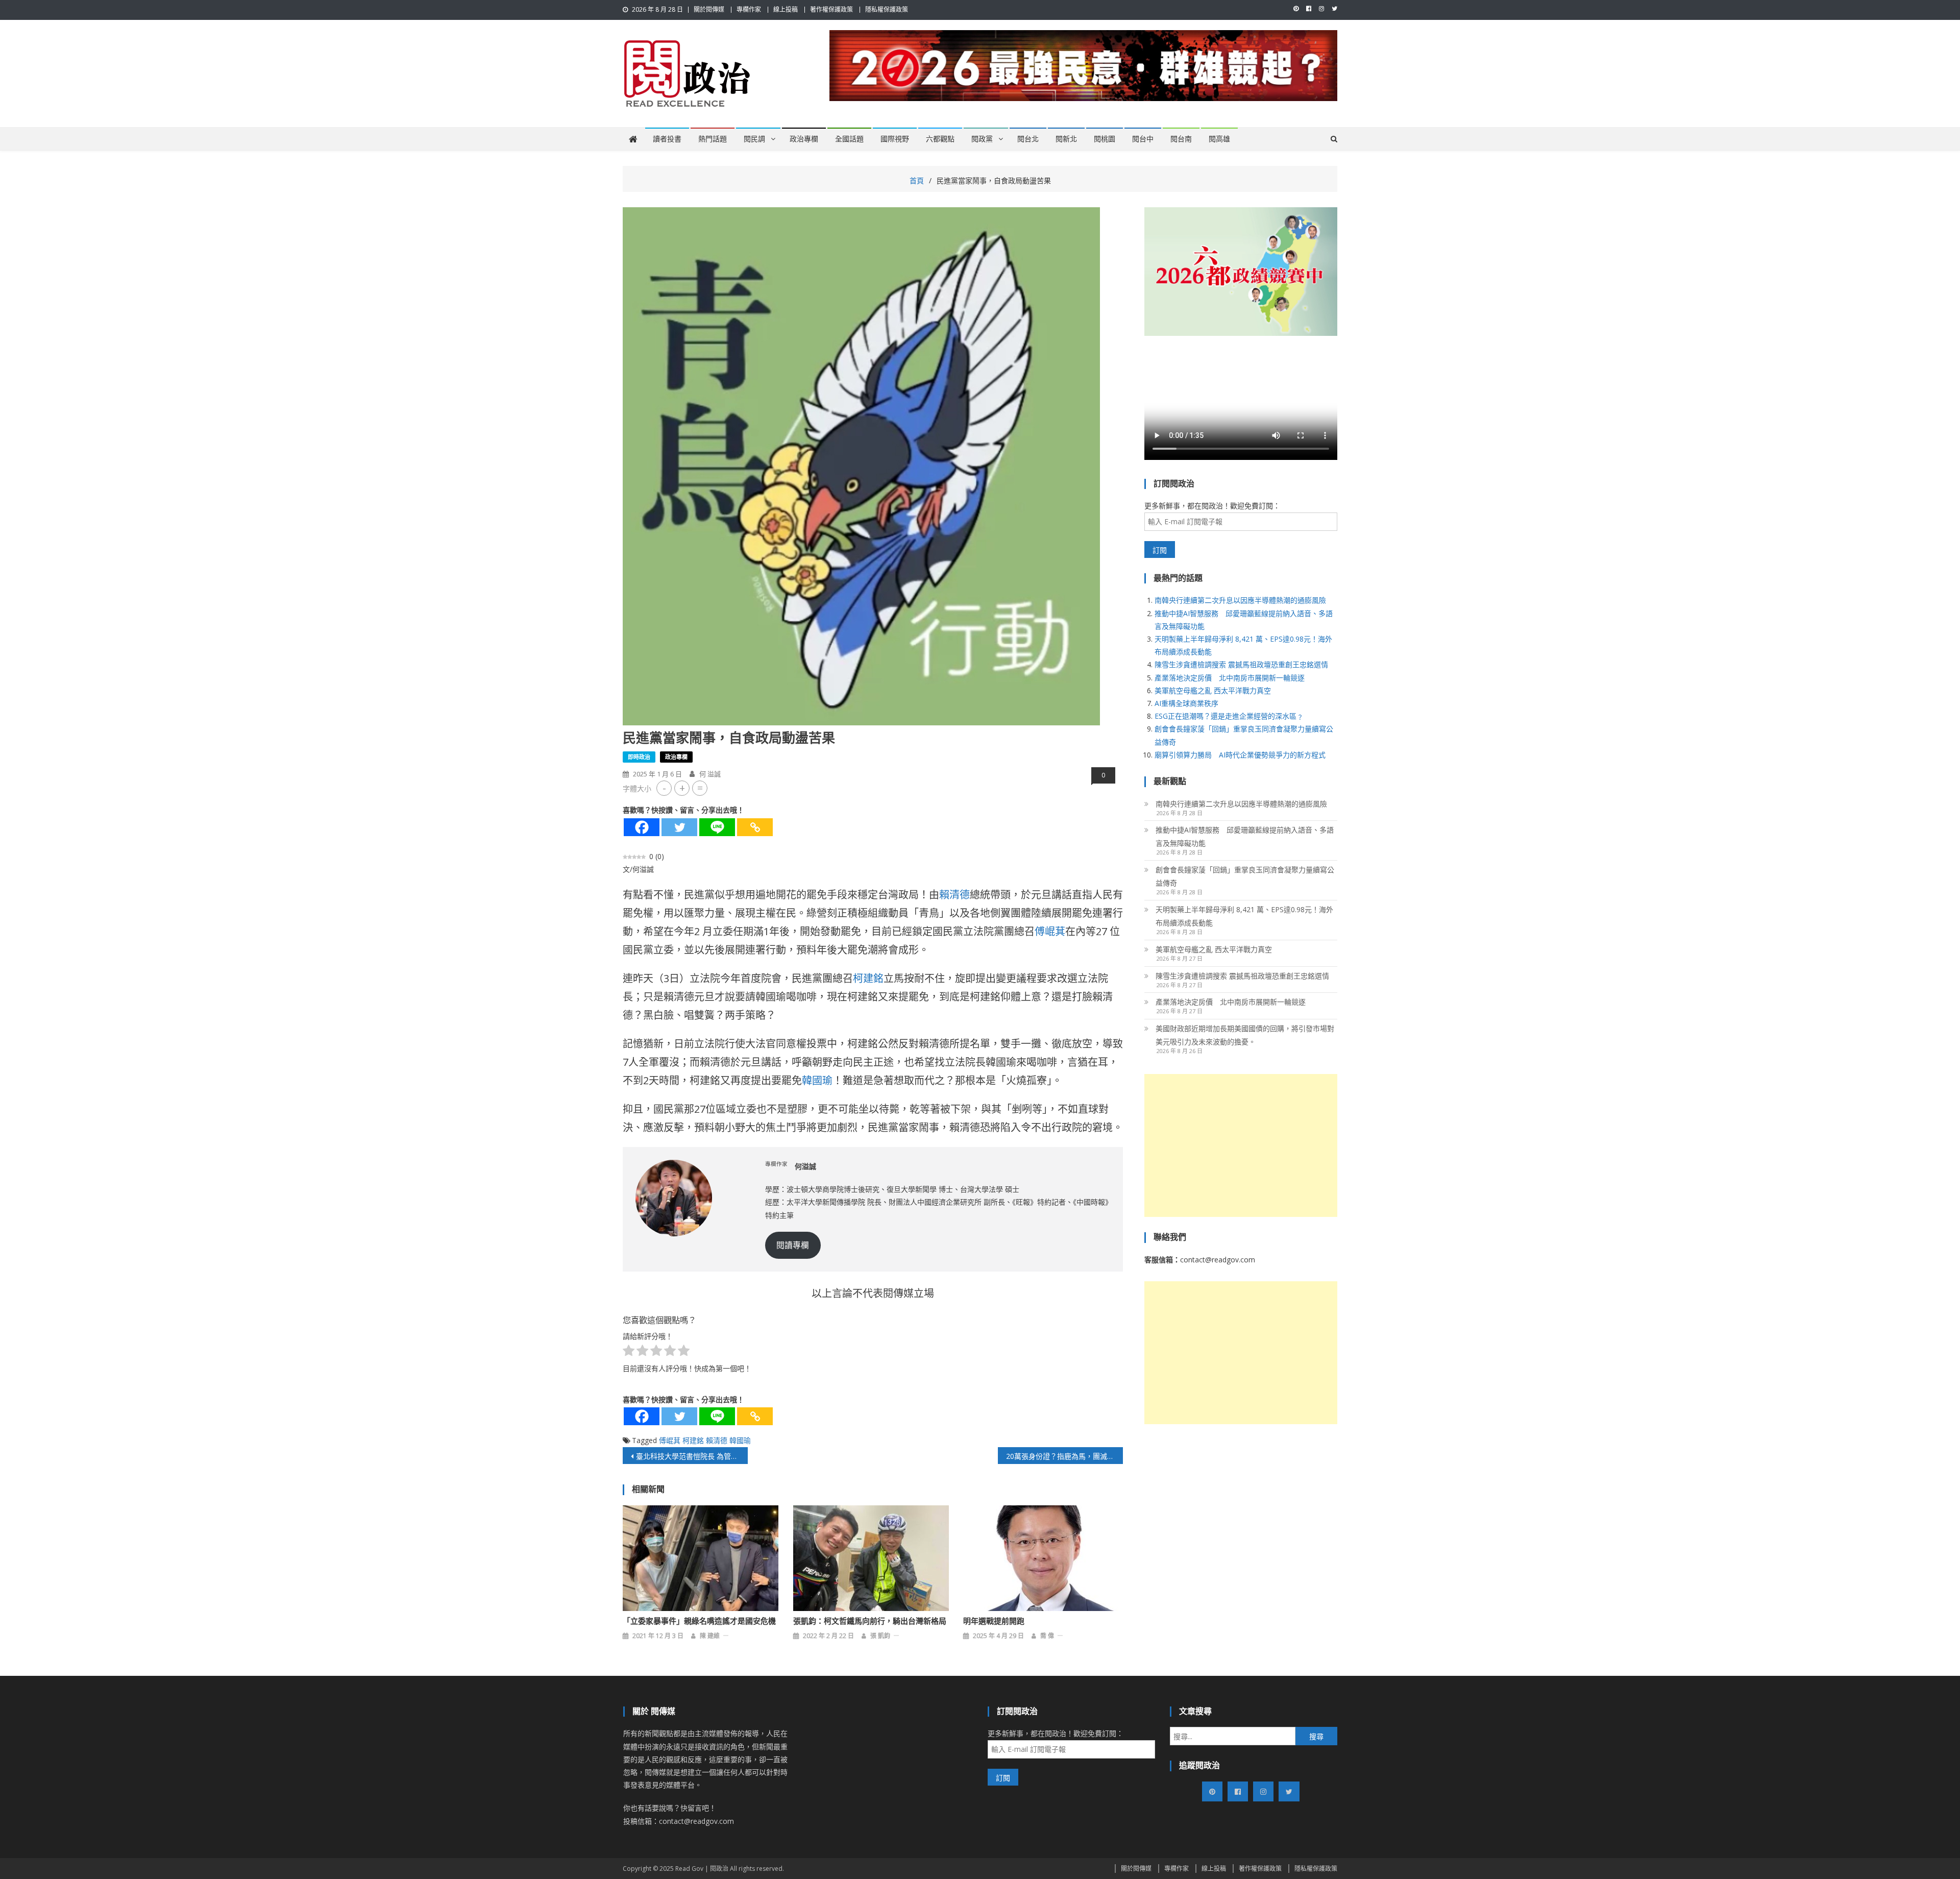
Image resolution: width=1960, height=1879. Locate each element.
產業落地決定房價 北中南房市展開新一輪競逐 (1230, 678)
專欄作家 (749, 9)
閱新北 (1066, 139)
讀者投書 (667, 139)
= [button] (700, 788)
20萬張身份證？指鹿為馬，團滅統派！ (1064, 1456)
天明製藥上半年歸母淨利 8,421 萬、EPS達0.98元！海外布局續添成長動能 (1244, 916)
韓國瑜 (817, 1080)
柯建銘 (868, 978)
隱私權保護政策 (887, 9)
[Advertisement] (1241, 1145)
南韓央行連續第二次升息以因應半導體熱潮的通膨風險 (1240, 600)
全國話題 (849, 139)
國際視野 (895, 139)
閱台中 (1143, 139)
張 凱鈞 (880, 1636)
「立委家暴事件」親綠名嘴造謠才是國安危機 (699, 1621)
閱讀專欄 (793, 1245)
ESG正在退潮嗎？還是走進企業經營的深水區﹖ (1229, 716)
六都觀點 (940, 139)
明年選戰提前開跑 (994, 1621)
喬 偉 (1047, 1636)
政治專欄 (804, 139)
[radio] (629, 1352)
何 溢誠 (710, 774)
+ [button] (682, 788)
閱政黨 (982, 139)
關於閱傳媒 (709, 9)
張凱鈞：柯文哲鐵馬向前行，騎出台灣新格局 (870, 1621)
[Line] (717, 827)
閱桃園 (1105, 139)
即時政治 (639, 757)
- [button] (664, 788)
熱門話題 (713, 139)
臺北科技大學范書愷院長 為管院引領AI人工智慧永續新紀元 (692, 1456)
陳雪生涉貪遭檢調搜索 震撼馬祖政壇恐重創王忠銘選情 (1241, 664)
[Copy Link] (755, 827)
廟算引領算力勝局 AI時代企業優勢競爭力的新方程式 (1240, 755)
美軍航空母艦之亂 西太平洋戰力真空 (1213, 690)
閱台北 (1028, 139)
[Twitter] (679, 827)
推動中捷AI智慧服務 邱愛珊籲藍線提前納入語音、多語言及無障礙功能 (1245, 836)
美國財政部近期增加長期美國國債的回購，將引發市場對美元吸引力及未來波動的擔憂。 (1245, 1035)
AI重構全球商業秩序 (1186, 703)
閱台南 (1181, 139)
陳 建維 (710, 1636)
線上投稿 (786, 9)
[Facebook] (642, 827)
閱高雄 (1219, 139)
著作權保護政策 (831, 9)
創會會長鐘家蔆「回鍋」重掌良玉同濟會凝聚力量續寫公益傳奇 (1245, 876)
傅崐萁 (1050, 931)
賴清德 (954, 895)
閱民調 (754, 139)
